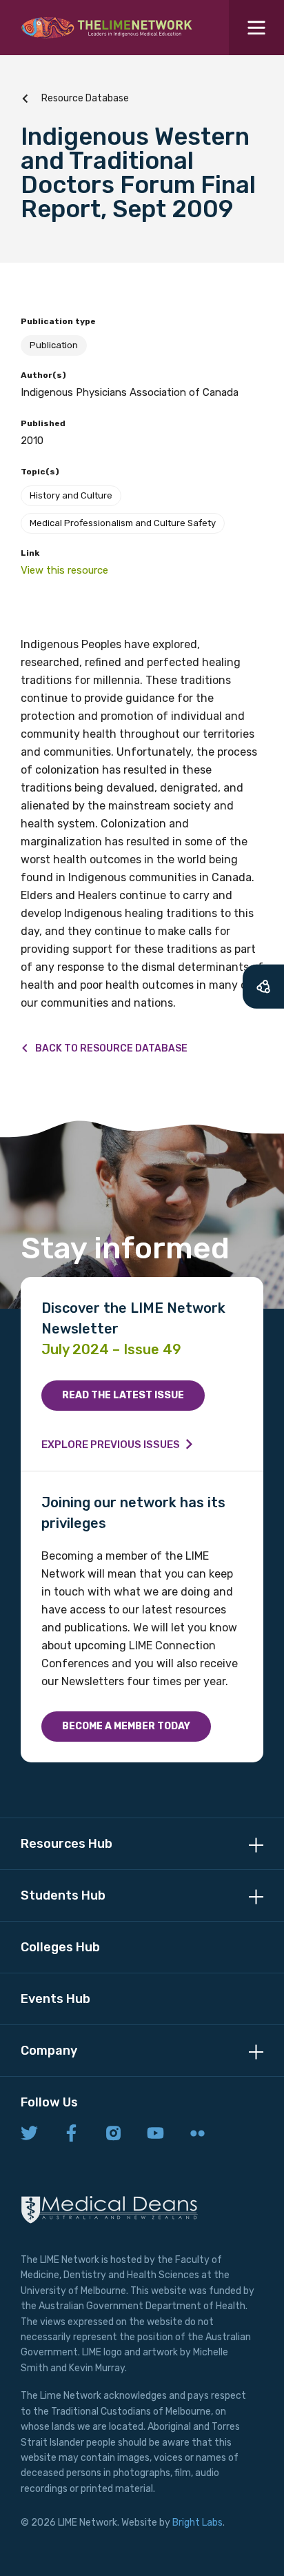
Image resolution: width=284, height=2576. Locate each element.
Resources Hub (67, 1844)
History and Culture (71, 495)
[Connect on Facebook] (71, 2134)
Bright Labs (197, 2523)
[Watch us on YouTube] (155, 2134)
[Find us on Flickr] (197, 2134)
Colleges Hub (60, 1947)
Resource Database (85, 98)
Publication (54, 345)
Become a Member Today (126, 1726)
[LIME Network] (107, 28)
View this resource (64, 570)
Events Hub (55, 1999)
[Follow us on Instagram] (113, 2134)
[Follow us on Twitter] (29, 2134)
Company (49, 2051)
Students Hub (63, 1895)
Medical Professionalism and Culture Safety (123, 523)
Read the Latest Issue (123, 1395)
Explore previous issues (111, 1445)
